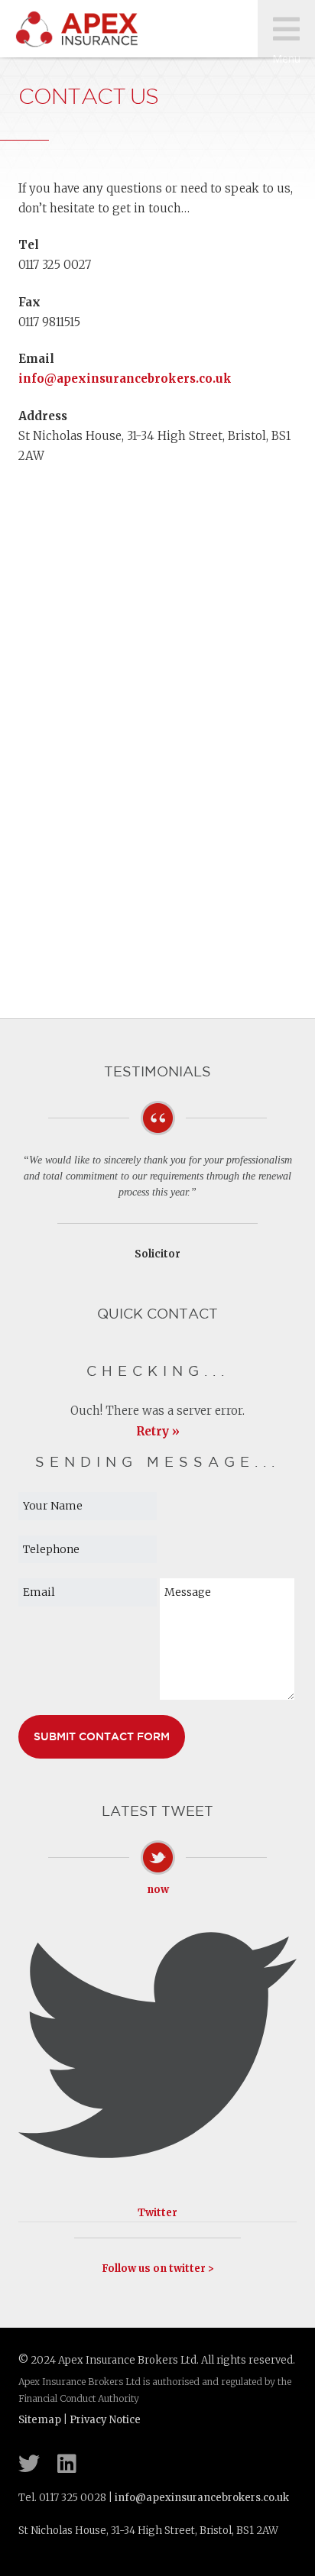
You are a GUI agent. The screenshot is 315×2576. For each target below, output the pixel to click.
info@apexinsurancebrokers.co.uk (125, 379)
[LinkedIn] (67, 2464)
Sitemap (40, 2420)
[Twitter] (29, 2464)
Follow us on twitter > (158, 2269)
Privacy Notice (105, 2420)
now (158, 1890)
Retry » (158, 1431)
